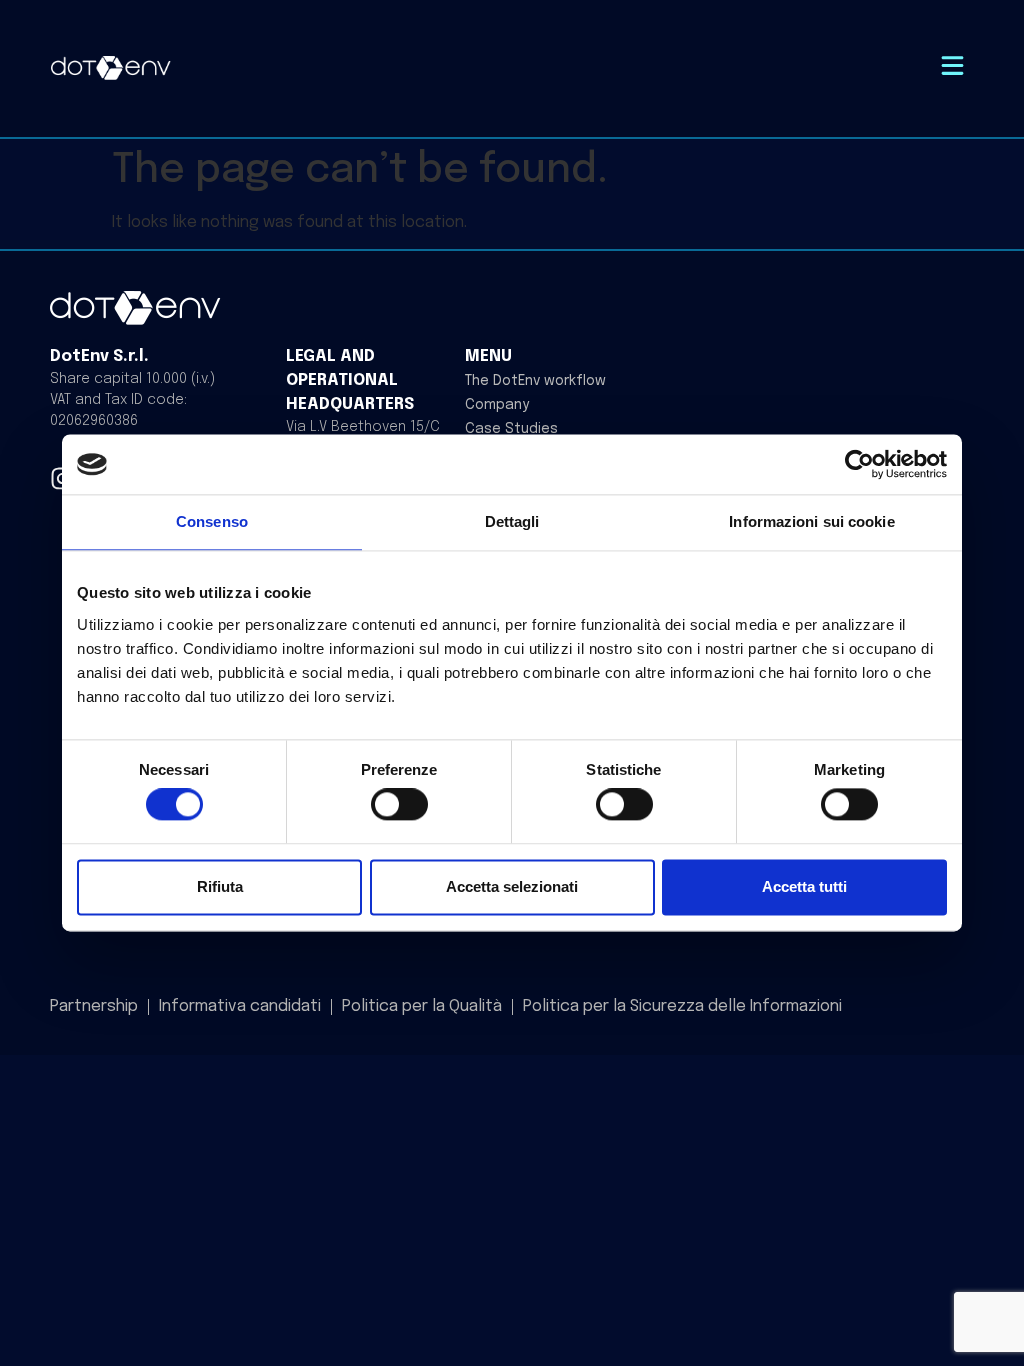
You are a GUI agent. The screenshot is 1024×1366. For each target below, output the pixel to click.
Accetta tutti (804, 886)
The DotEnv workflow (535, 381)
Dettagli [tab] (512, 521)
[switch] (399, 805)
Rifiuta (220, 886)
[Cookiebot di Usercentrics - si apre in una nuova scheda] (859, 464)
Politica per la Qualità (422, 1007)
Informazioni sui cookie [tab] (811, 521)
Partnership (94, 1007)
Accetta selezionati (512, 886)
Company (497, 405)
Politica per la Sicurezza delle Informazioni (682, 1007)
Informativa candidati (240, 1007)
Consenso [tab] (212, 521)
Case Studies (511, 429)
